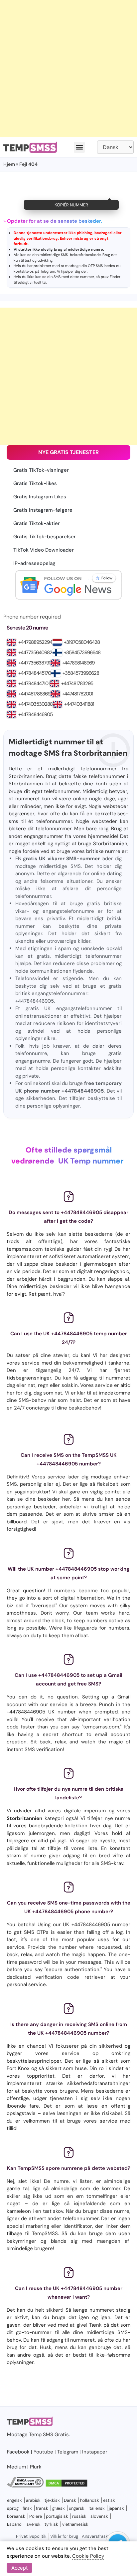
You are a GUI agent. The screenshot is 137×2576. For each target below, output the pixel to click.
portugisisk (57, 2516)
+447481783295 (77, 683)
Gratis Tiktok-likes (35, 483)
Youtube (43, 2452)
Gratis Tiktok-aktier (37, 523)
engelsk (14, 2500)
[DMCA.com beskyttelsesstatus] (67, 2486)
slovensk (99, 2516)
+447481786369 (34, 694)
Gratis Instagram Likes (40, 497)
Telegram (48, 271)
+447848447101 (34, 683)
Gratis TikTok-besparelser (45, 537)
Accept (19, 2568)
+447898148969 (78, 663)
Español (15, 2524)
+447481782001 (77, 694)
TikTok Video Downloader (44, 550)
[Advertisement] (68, 69)
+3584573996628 (81, 673)
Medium (16, 2467)
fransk (42, 2508)
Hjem (9, 164)
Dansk (70, 2500)
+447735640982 (35, 652)
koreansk (16, 2516)
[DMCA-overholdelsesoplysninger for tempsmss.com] (25, 2486)
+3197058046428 (82, 642)
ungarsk (77, 2508)
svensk (34, 2524)
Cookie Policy (88, 2556)
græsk (59, 2508)
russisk (79, 2516)
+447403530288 (35, 704)
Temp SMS (41, 2435)
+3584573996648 (82, 652)
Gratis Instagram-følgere (43, 510)
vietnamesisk (75, 2524)
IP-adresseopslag (34, 563)
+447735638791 (34, 663)
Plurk (36, 2467)
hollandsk (90, 2500)
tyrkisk (51, 2524)
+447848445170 (35, 673)
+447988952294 (35, 642)
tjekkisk (52, 2500)
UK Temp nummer (91, 1161)
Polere (36, 2516)
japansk (116, 2508)
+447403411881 (79, 704)
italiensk (97, 2508)
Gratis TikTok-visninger (41, 470)
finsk (27, 2508)
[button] (79, 147)
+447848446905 (35, 714)
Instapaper (95, 2452)
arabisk (33, 2500)
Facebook (18, 2452)
